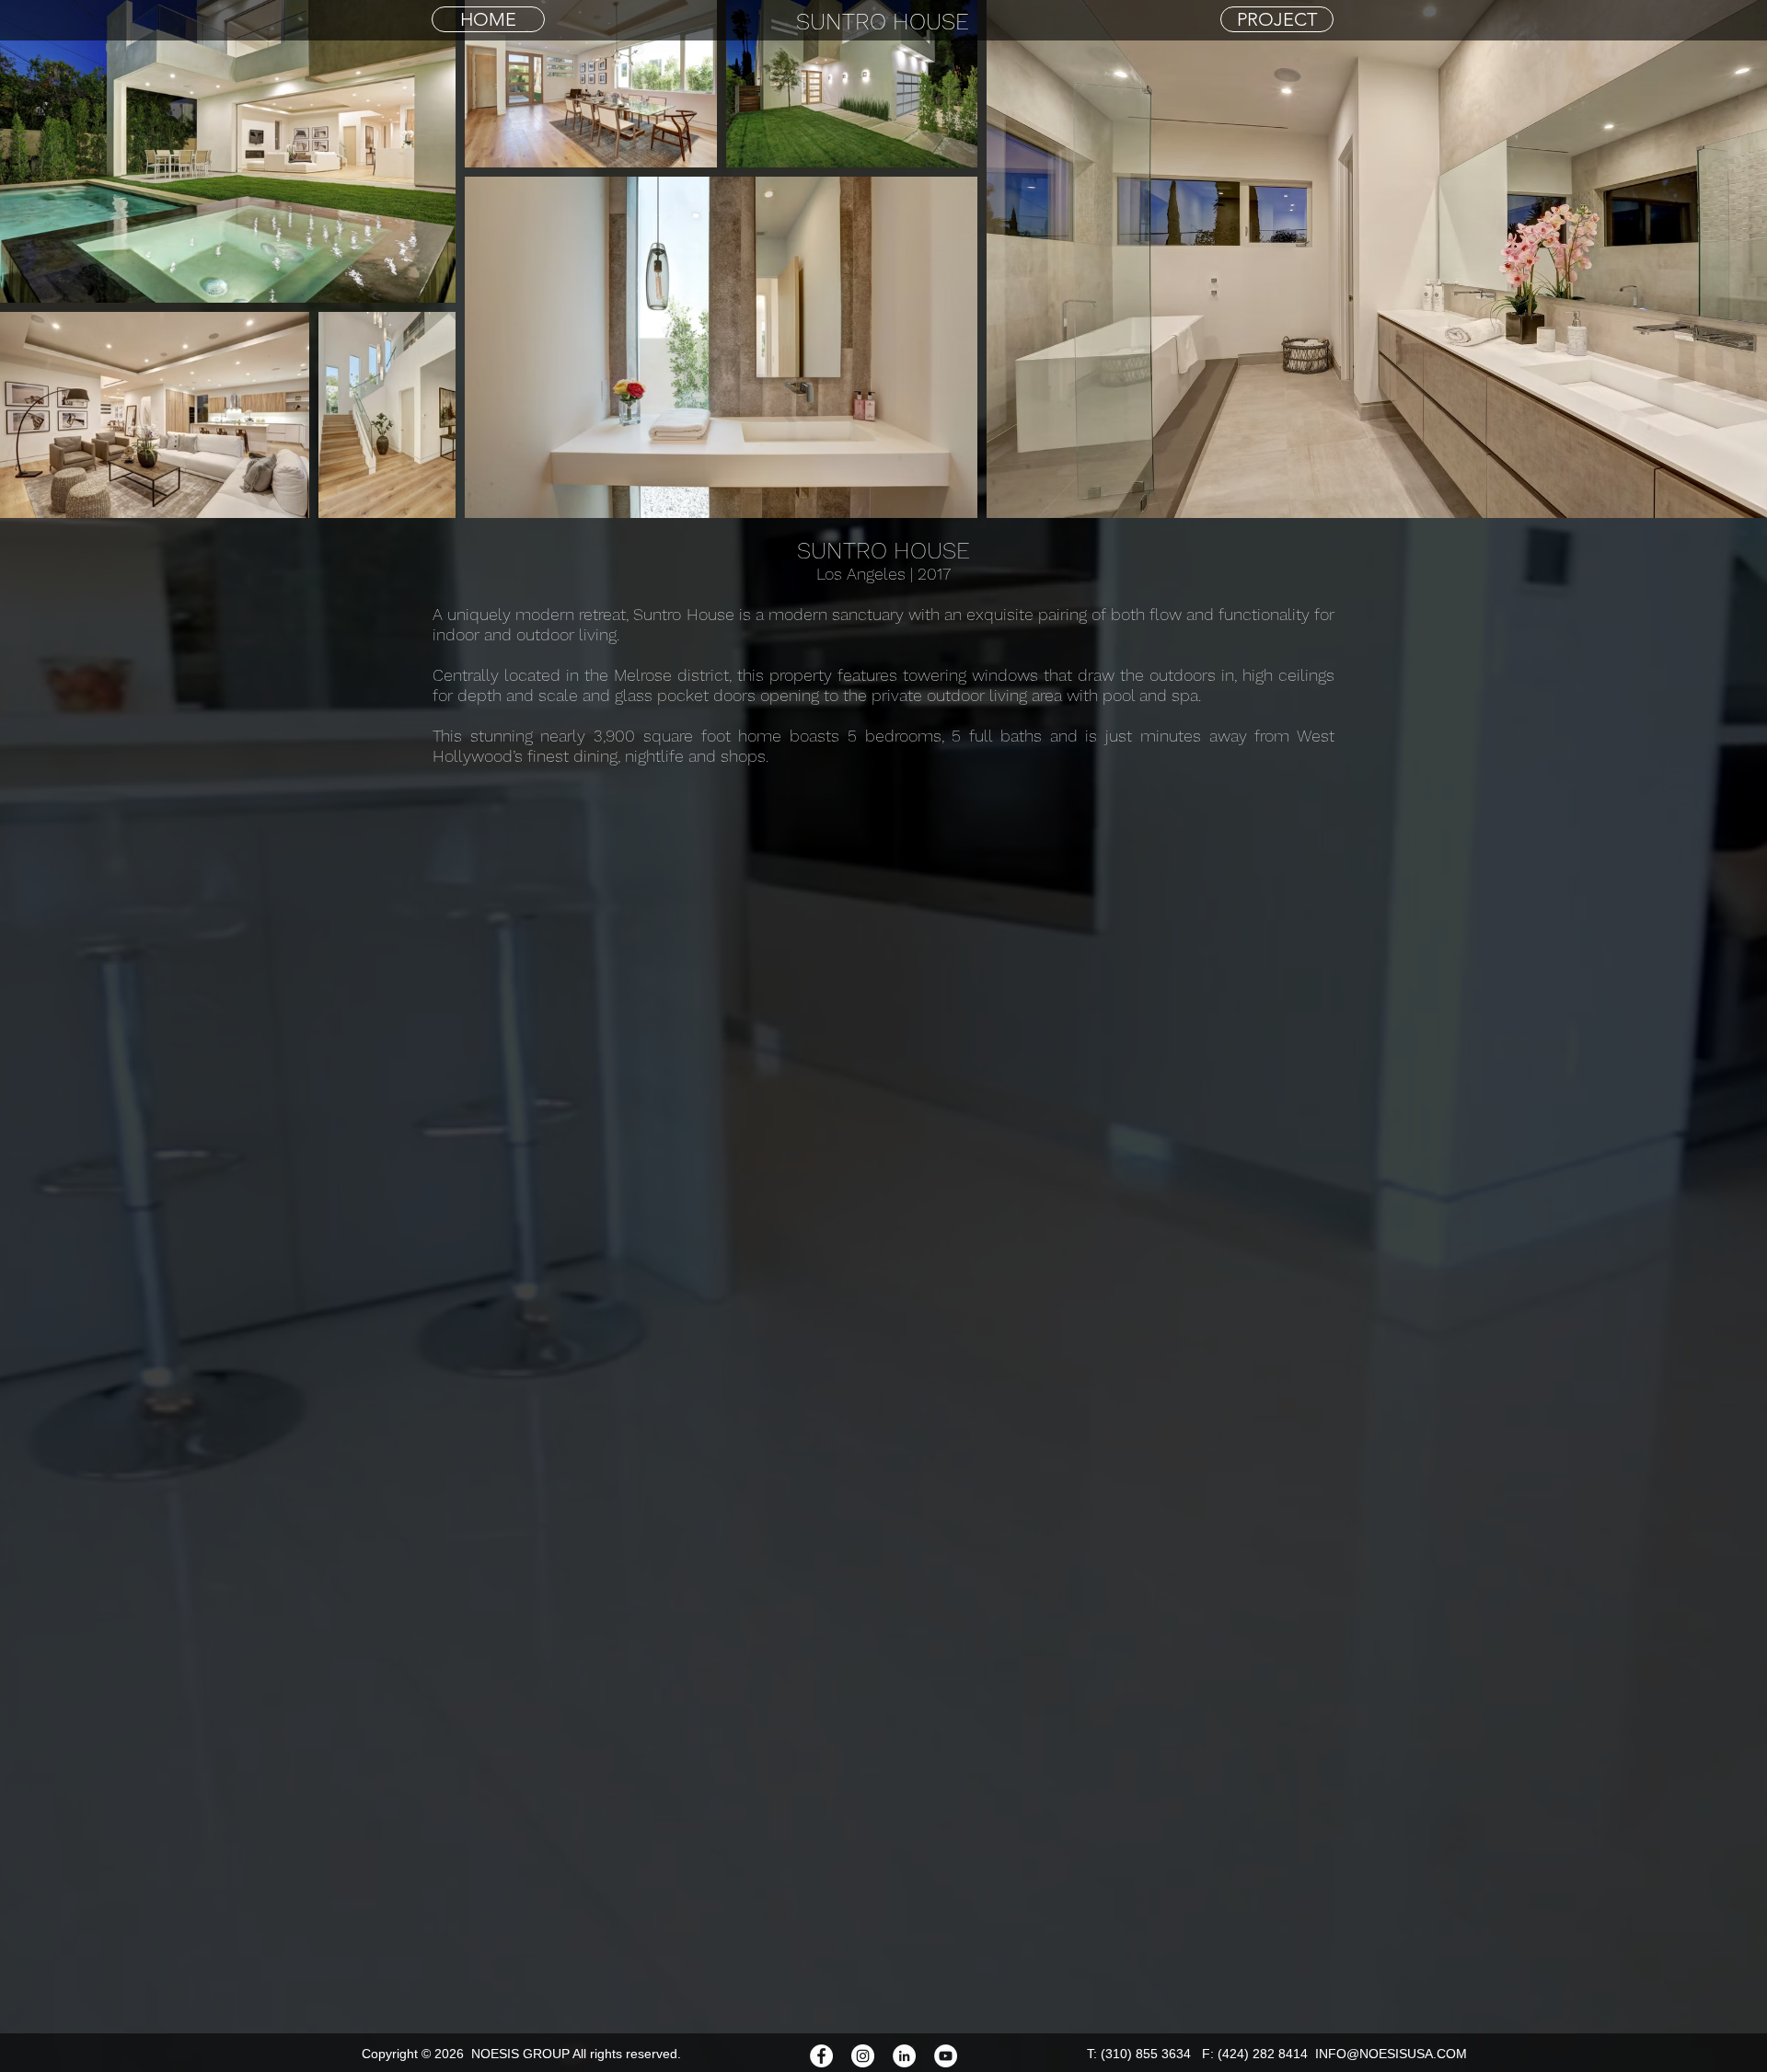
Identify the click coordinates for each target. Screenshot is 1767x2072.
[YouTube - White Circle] (946, 2056)
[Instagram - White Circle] (863, 2056)
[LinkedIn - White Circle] (904, 2056)
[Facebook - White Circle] (821, 2056)
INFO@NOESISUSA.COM (1391, 2054)
